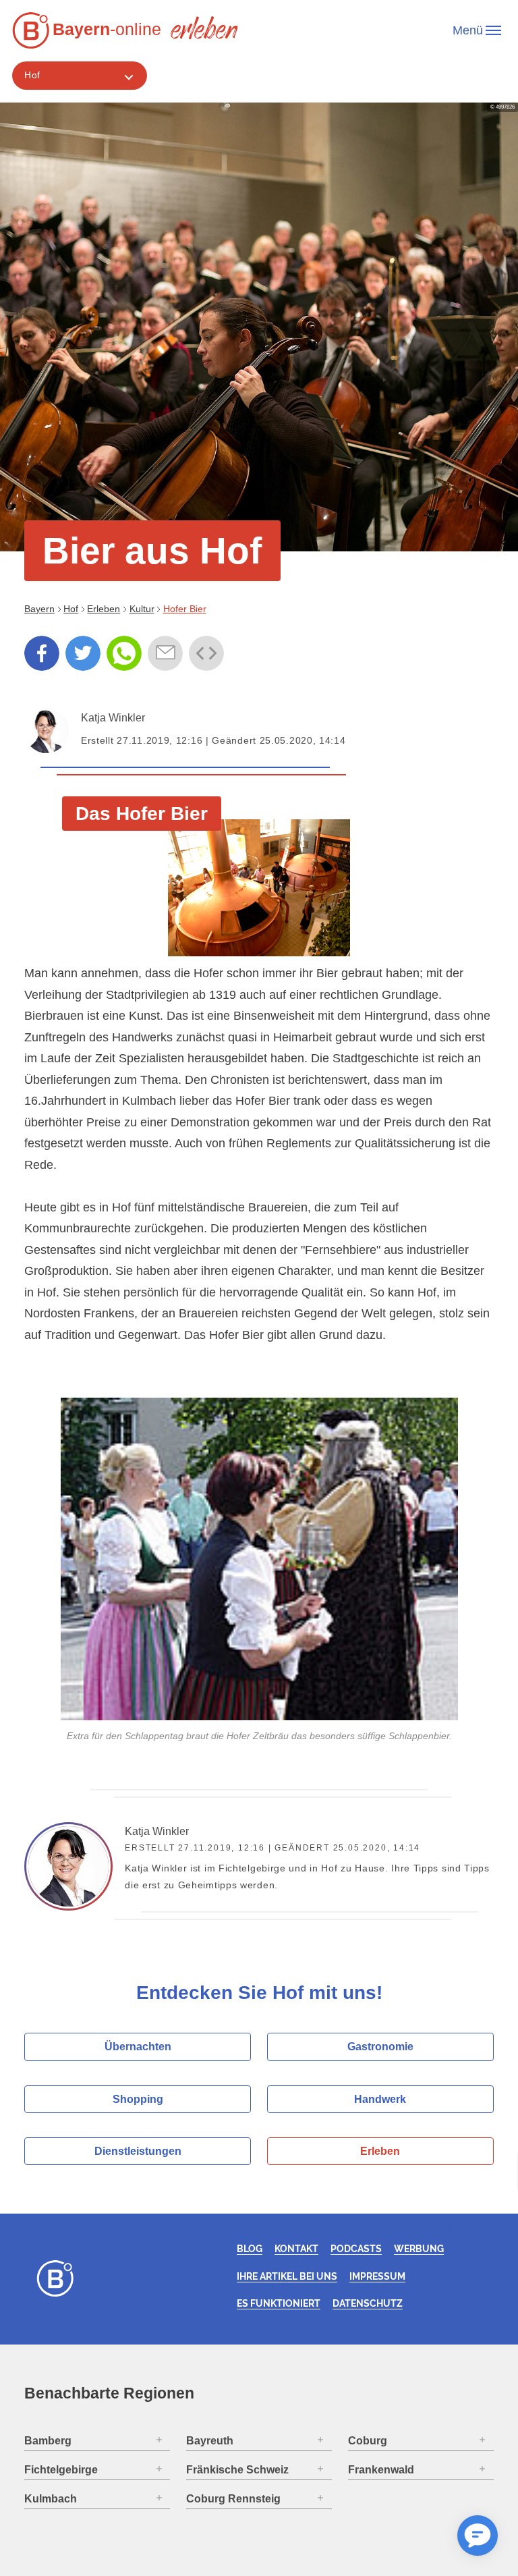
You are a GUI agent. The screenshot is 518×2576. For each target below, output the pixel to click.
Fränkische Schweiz (237, 2470)
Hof (32, 75)
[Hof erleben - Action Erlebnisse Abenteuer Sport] (204, 27)
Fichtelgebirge (61, 2470)
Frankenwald (381, 2470)
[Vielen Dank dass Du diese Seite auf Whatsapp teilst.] (124, 653)
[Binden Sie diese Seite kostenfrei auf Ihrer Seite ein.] (206, 653)
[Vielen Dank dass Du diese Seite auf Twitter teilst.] (83, 653)
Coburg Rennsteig (233, 2499)
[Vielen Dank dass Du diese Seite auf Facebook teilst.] (42, 653)
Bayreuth (210, 2441)
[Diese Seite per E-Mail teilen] (165, 653)
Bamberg (48, 2441)
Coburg (368, 2441)
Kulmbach (51, 2499)
